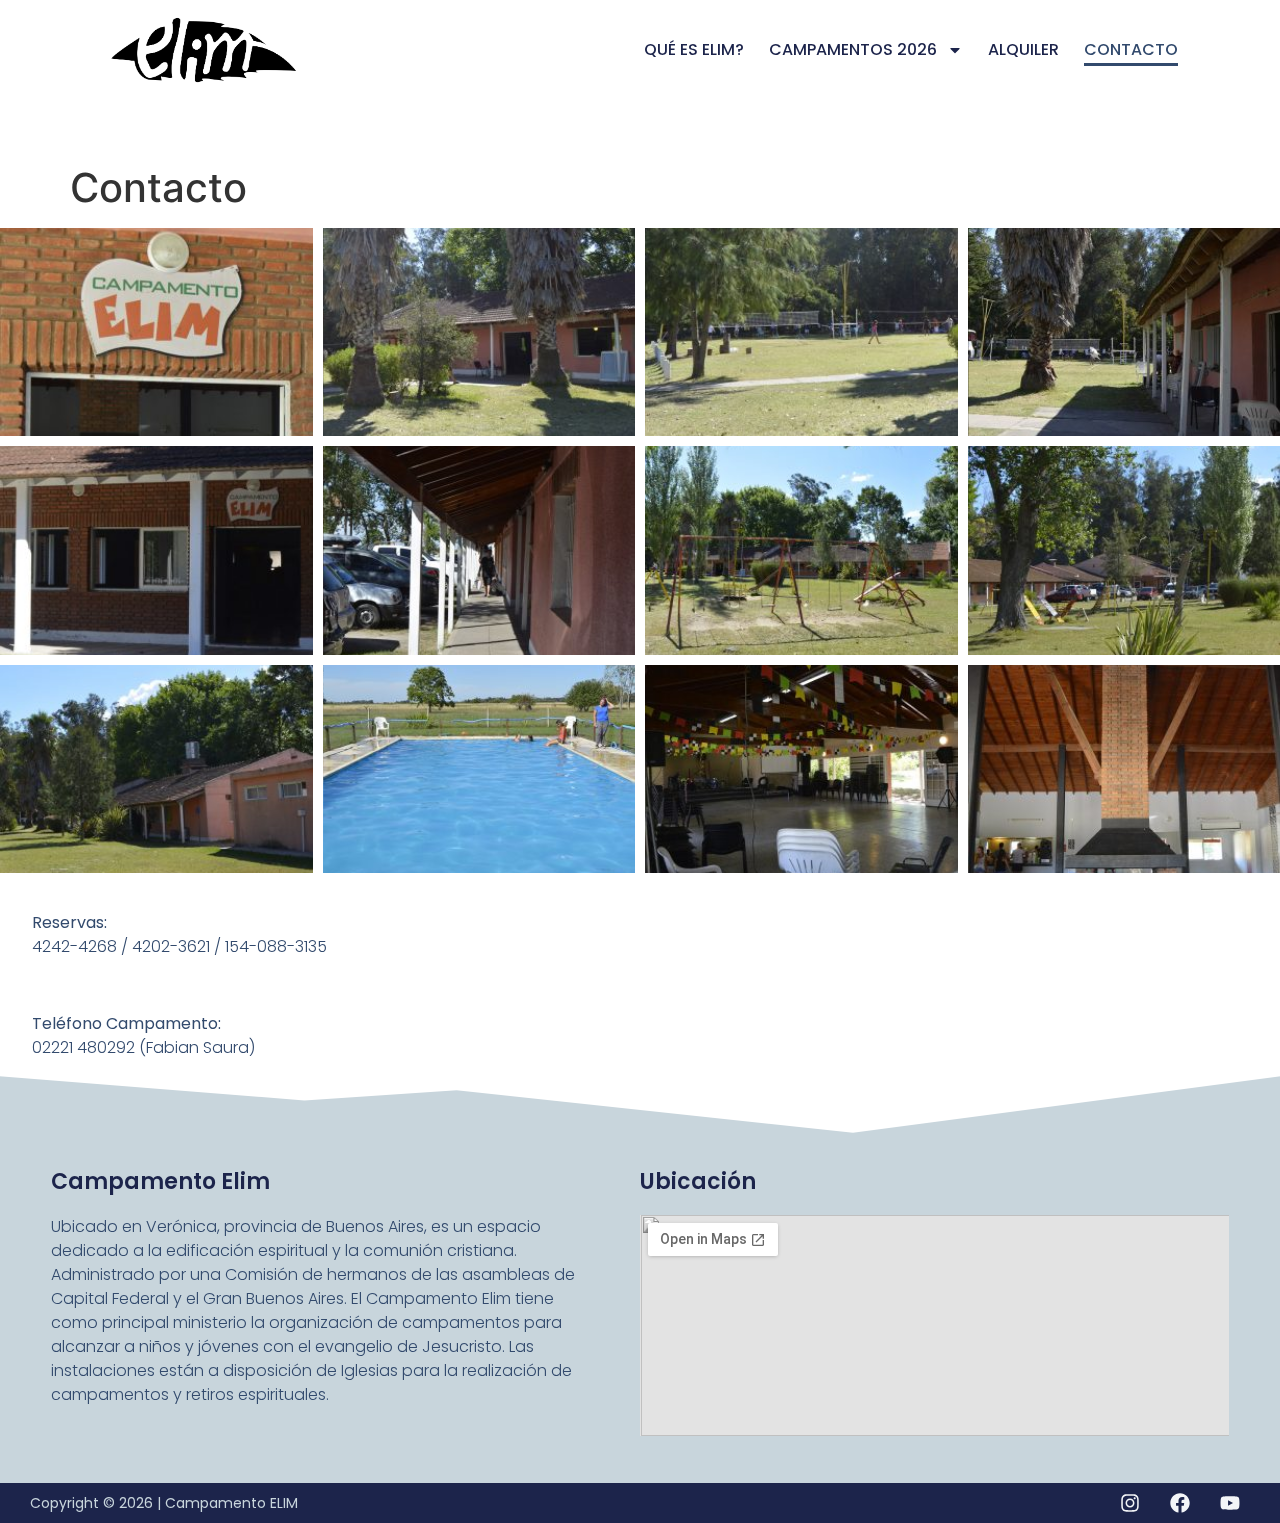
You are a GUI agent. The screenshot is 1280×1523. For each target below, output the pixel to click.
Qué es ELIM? (694, 49)
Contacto (1131, 49)
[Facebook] (1180, 1503)
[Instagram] (1130, 1503)
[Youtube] (1230, 1503)
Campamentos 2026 (853, 49)
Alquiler (1023, 49)
